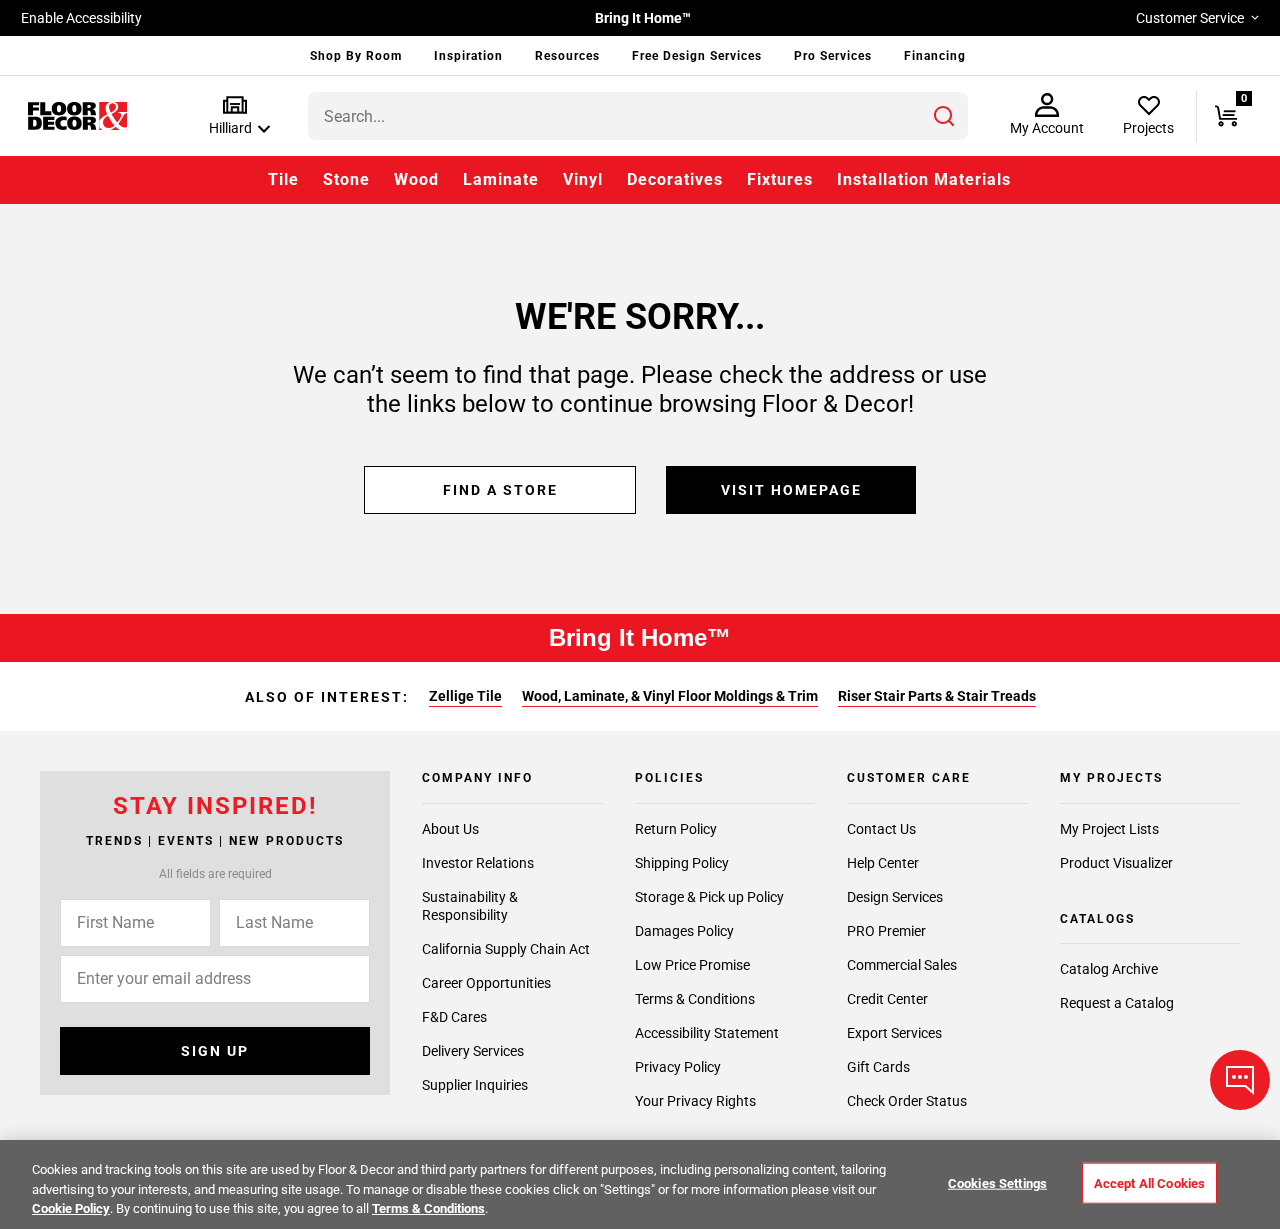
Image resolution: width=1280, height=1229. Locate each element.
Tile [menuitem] (283, 179)
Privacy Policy (678, 1067)
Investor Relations (478, 863)
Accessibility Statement (707, 1033)
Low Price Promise (692, 965)
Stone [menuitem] (346, 179)
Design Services (895, 897)
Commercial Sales (902, 965)
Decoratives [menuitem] (675, 179)
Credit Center (887, 999)
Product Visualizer (1116, 863)
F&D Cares (454, 1017)
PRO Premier (886, 931)
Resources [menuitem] (567, 56)
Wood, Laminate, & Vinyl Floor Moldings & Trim (670, 696)
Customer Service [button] (1190, 18)
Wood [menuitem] (416, 179)
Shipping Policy (682, 863)
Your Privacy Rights (695, 1101)
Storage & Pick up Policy (709, 897)
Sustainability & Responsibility (470, 906)
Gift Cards (878, 1067)
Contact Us (881, 829)
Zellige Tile (465, 696)
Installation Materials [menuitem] (924, 179)
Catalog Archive (1109, 969)
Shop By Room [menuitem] (356, 56)
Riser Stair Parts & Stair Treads (937, 696)
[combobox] (638, 116)
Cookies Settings (997, 1182)
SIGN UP (215, 1051)
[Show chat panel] (1240, 1080)
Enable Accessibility (81, 18)
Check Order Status (907, 1101)
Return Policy (676, 829)
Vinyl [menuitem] (583, 179)
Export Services (894, 1033)
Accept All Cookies (1149, 1182)
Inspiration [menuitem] (468, 56)
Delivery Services (473, 1051)
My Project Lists (1109, 829)
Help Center (883, 863)
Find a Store (500, 490)
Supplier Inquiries (475, 1085)
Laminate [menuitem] (501, 179)
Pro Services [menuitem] (833, 56)
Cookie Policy (71, 1208)
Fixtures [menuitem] (780, 179)
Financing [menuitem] (935, 56)
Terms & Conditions (695, 999)
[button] (235, 116)
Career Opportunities (486, 983)
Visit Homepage (791, 490)
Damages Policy (684, 931)
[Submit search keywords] (944, 116)
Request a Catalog (1117, 1003)
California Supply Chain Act (506, 949)
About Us (450, 829)
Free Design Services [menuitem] (697, 56)
